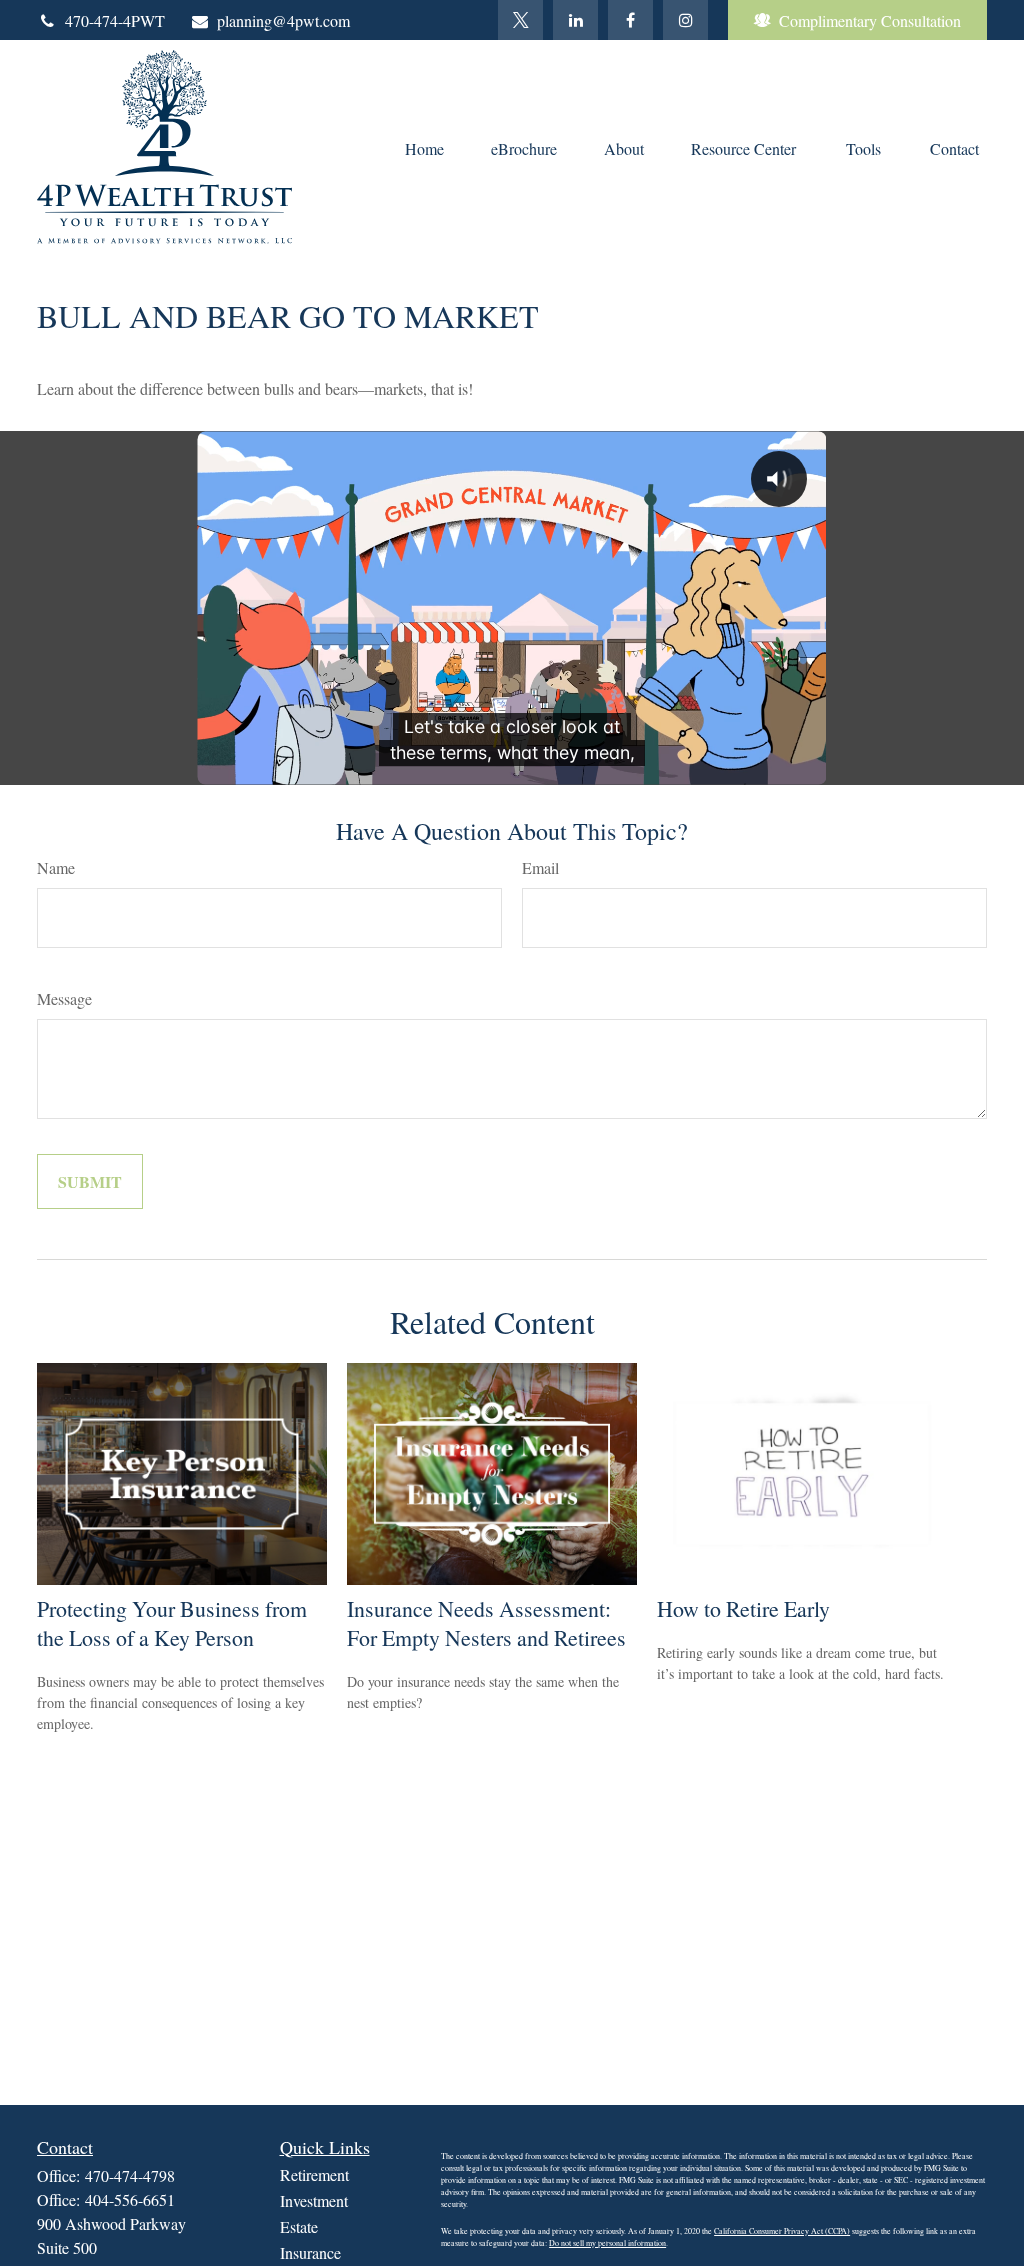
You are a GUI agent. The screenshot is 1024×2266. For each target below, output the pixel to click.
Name (56, 867)
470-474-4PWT (115, 20)
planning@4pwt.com (283, 20)
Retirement (314, 2174)
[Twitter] (520, 20)
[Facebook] (630, 20)
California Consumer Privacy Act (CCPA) (782, 2231)
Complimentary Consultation (870, 20)
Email (540, 867)
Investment (314, 2200)
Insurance (310, 2252)
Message (64, 998)
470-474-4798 (130, 2175)
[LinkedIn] (575, 20)
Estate (299, 2226)
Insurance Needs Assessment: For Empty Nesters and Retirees (486, 1623)
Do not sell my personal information (607, 2243)
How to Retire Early (743, 1608)
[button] (424, 147)
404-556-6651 (130, 2199)
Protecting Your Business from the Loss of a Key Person (172, 1623)
